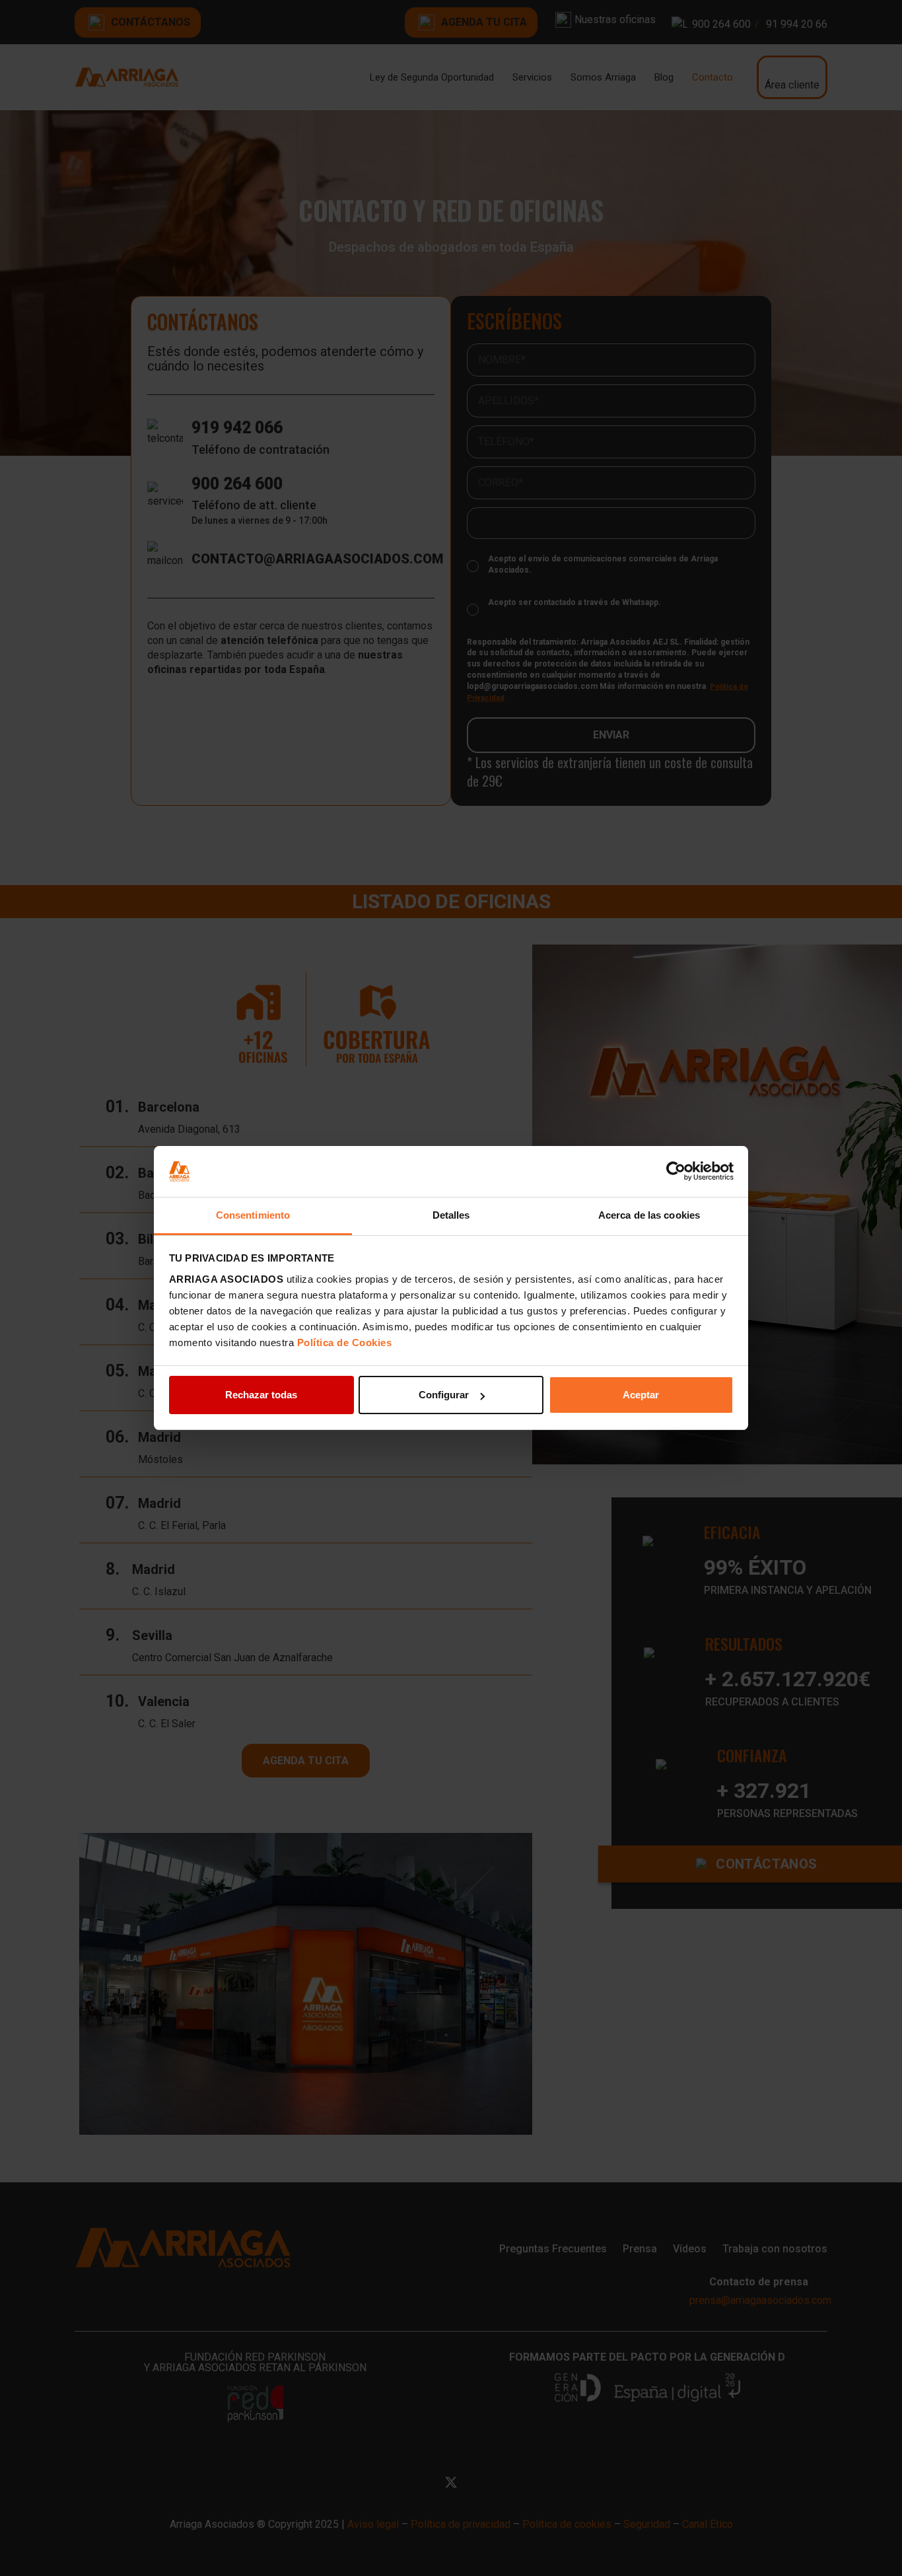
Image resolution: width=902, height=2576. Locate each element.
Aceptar (641, 1395)
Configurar (444, 1395)
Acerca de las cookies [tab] (649, 1215)
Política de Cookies (345, 1342)
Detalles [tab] (451, 1215)
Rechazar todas (261, 1395)
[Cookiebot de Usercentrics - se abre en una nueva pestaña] (676, 1172)
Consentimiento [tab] (253, 1215)
